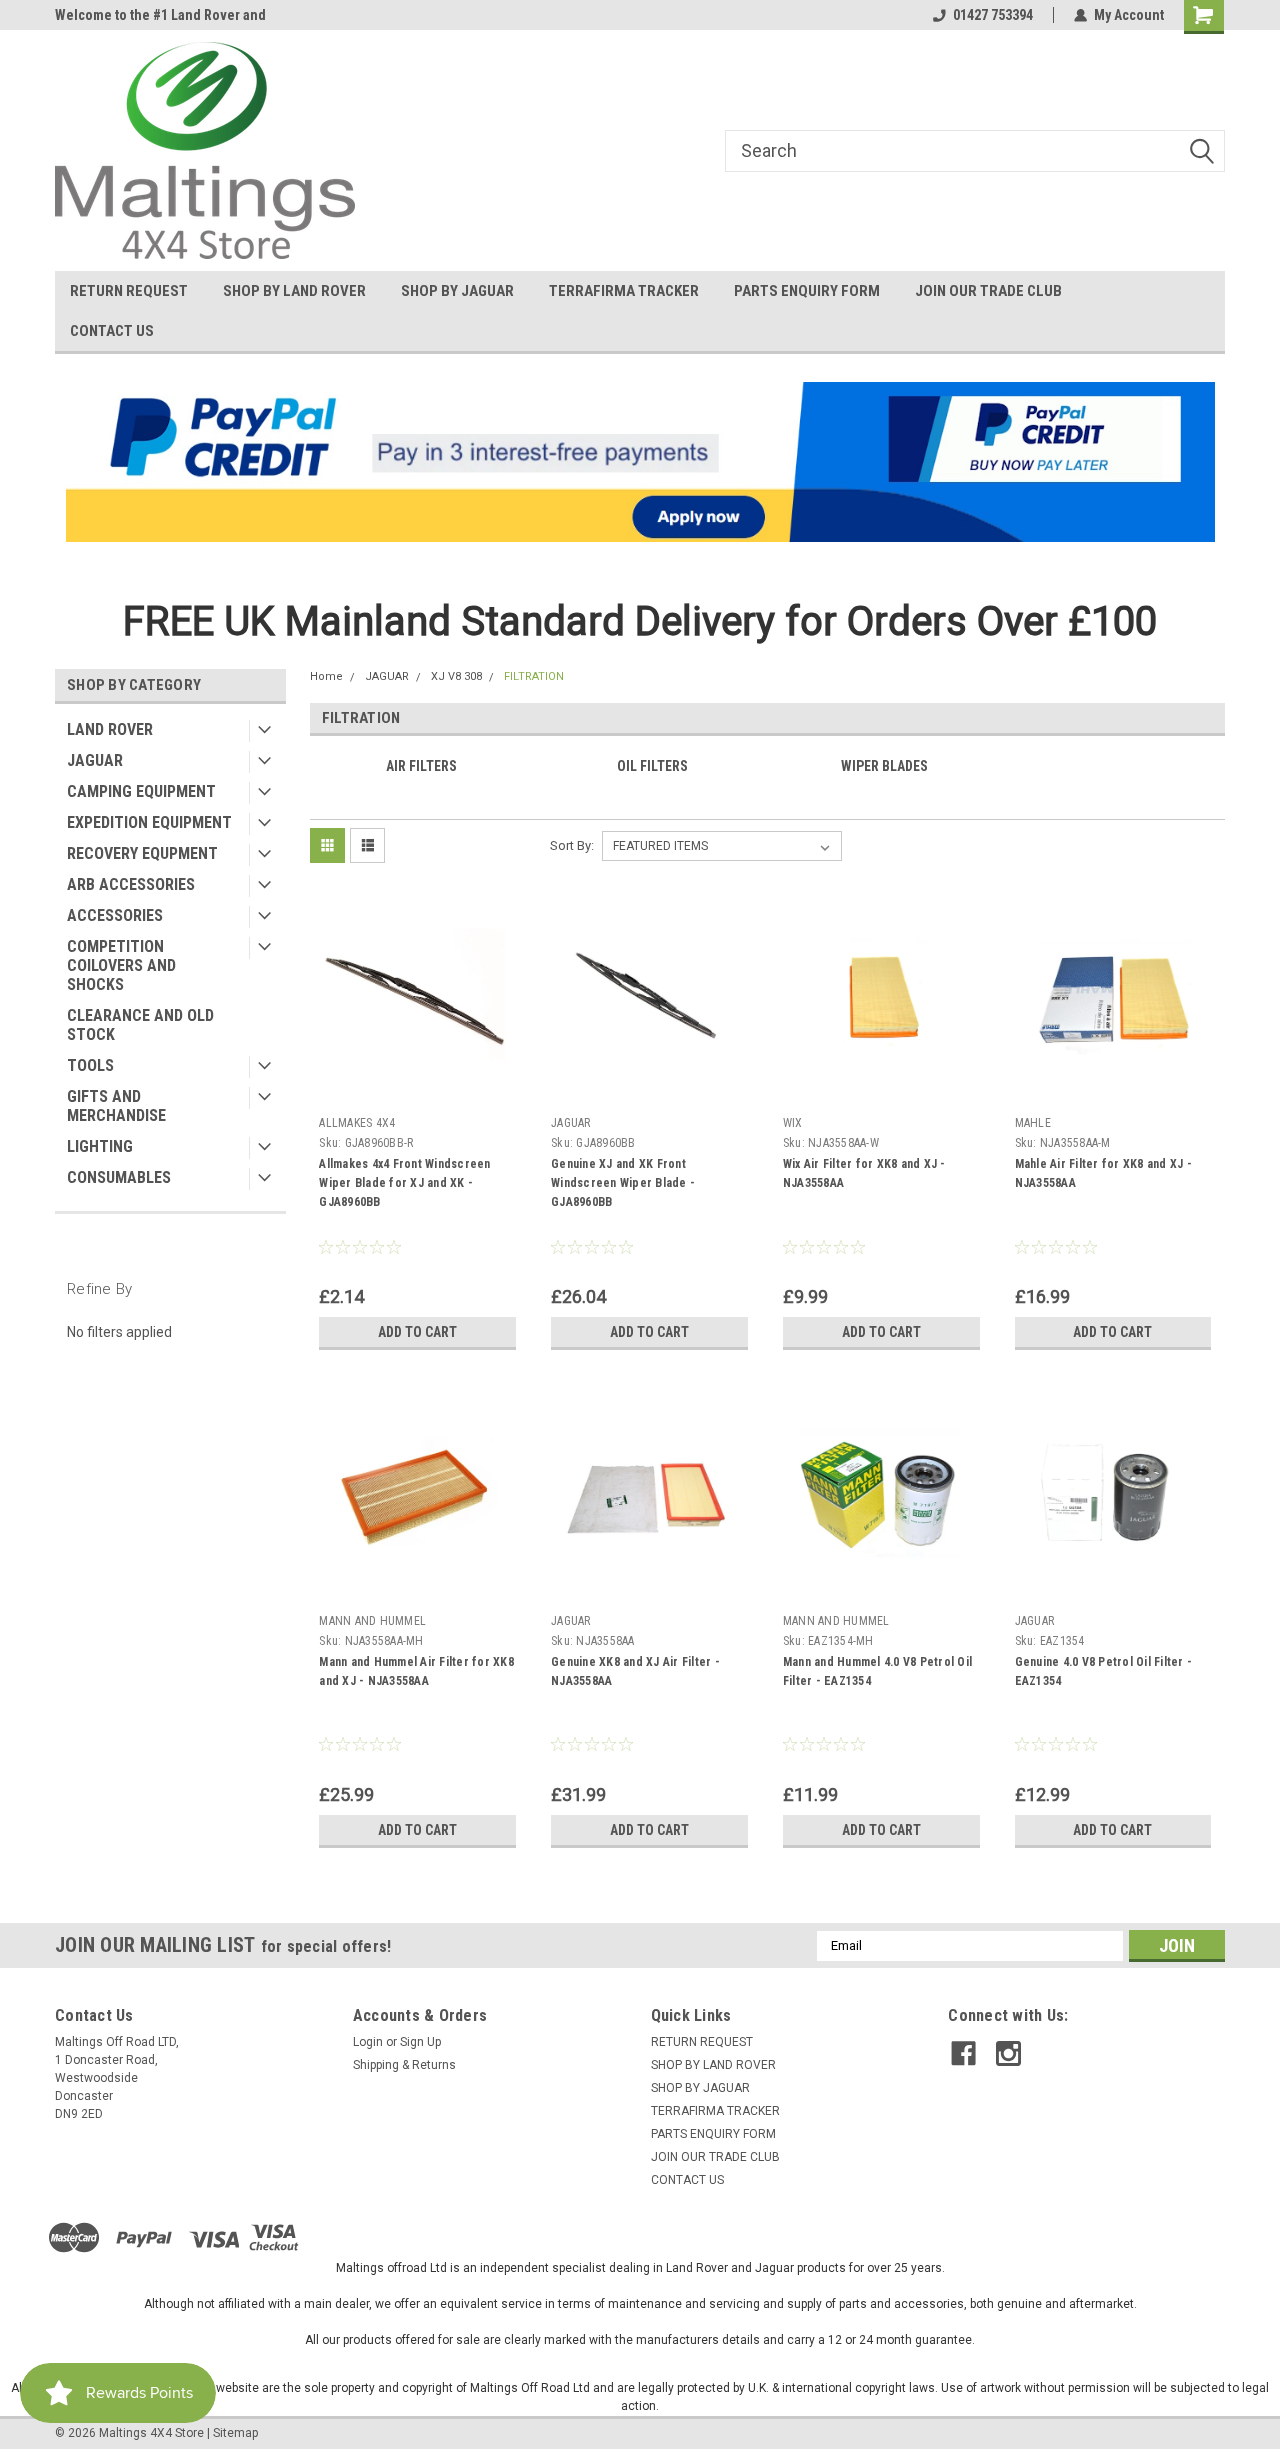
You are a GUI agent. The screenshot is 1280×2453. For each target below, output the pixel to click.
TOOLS (90, 1065)
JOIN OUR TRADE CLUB (988, 291)
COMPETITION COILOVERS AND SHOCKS (121, 965)
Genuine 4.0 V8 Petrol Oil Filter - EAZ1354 (1104, 1671)
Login (368, 2042)
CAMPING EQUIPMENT (141, 791)
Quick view (418, 1093)
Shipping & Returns (404, 2065)
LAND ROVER (110, 729)
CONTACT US (112, 331)
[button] (640, 462)
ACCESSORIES (115, 915)
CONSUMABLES (119, 1177)
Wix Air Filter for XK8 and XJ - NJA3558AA (864, 1173)
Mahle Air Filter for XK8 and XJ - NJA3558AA (1103, 1173)
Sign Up (420, 2042)
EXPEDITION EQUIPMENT (149, 822)
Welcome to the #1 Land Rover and (160, 15)
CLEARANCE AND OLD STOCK (140, 1025)
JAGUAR (95, 760)
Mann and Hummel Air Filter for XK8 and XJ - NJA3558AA (416, 1671)
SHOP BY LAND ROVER (294, 291)
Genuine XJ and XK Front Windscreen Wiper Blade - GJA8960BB (623, 1183)
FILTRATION (534, 676)
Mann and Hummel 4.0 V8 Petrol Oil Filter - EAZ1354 (877, 1671)
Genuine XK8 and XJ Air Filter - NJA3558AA (635, 1671)
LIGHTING (100, 1146)
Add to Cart (417, 1332)
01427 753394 (993, 15)
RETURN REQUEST (129, 291)
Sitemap (235, 2433)
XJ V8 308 (456, 676)
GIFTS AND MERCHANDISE (116, 1106)
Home (326, 676)
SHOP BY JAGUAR (457, 291)
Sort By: (572, 845)
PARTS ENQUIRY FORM (807, 291)
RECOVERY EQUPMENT (142, 853)
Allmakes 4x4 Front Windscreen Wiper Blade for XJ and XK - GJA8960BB (404, 1183)
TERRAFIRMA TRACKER (624, 291)
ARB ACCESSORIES (131, 884)
